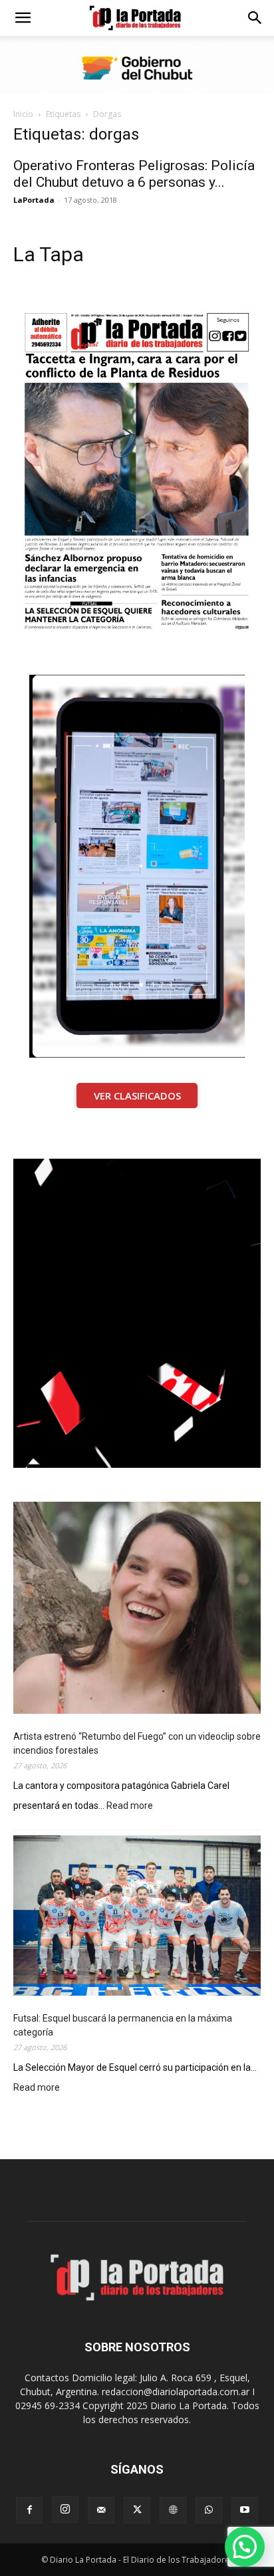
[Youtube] (245, 2510)
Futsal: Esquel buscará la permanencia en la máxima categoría (123, 2025)
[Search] (255, 18)
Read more (130, 1807)
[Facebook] (29, 2510)
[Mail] (101, 2510)
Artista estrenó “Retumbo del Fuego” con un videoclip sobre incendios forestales (137, 1743)
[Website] (173, 2510)
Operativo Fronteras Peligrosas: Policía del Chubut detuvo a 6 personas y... (134, 174)
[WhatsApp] (209, 2510)
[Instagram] (65, 2510)
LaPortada (34, 200)
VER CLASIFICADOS (137, 1096)
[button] (23, 18)
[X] (137, 2510)
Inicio (23, 114)
